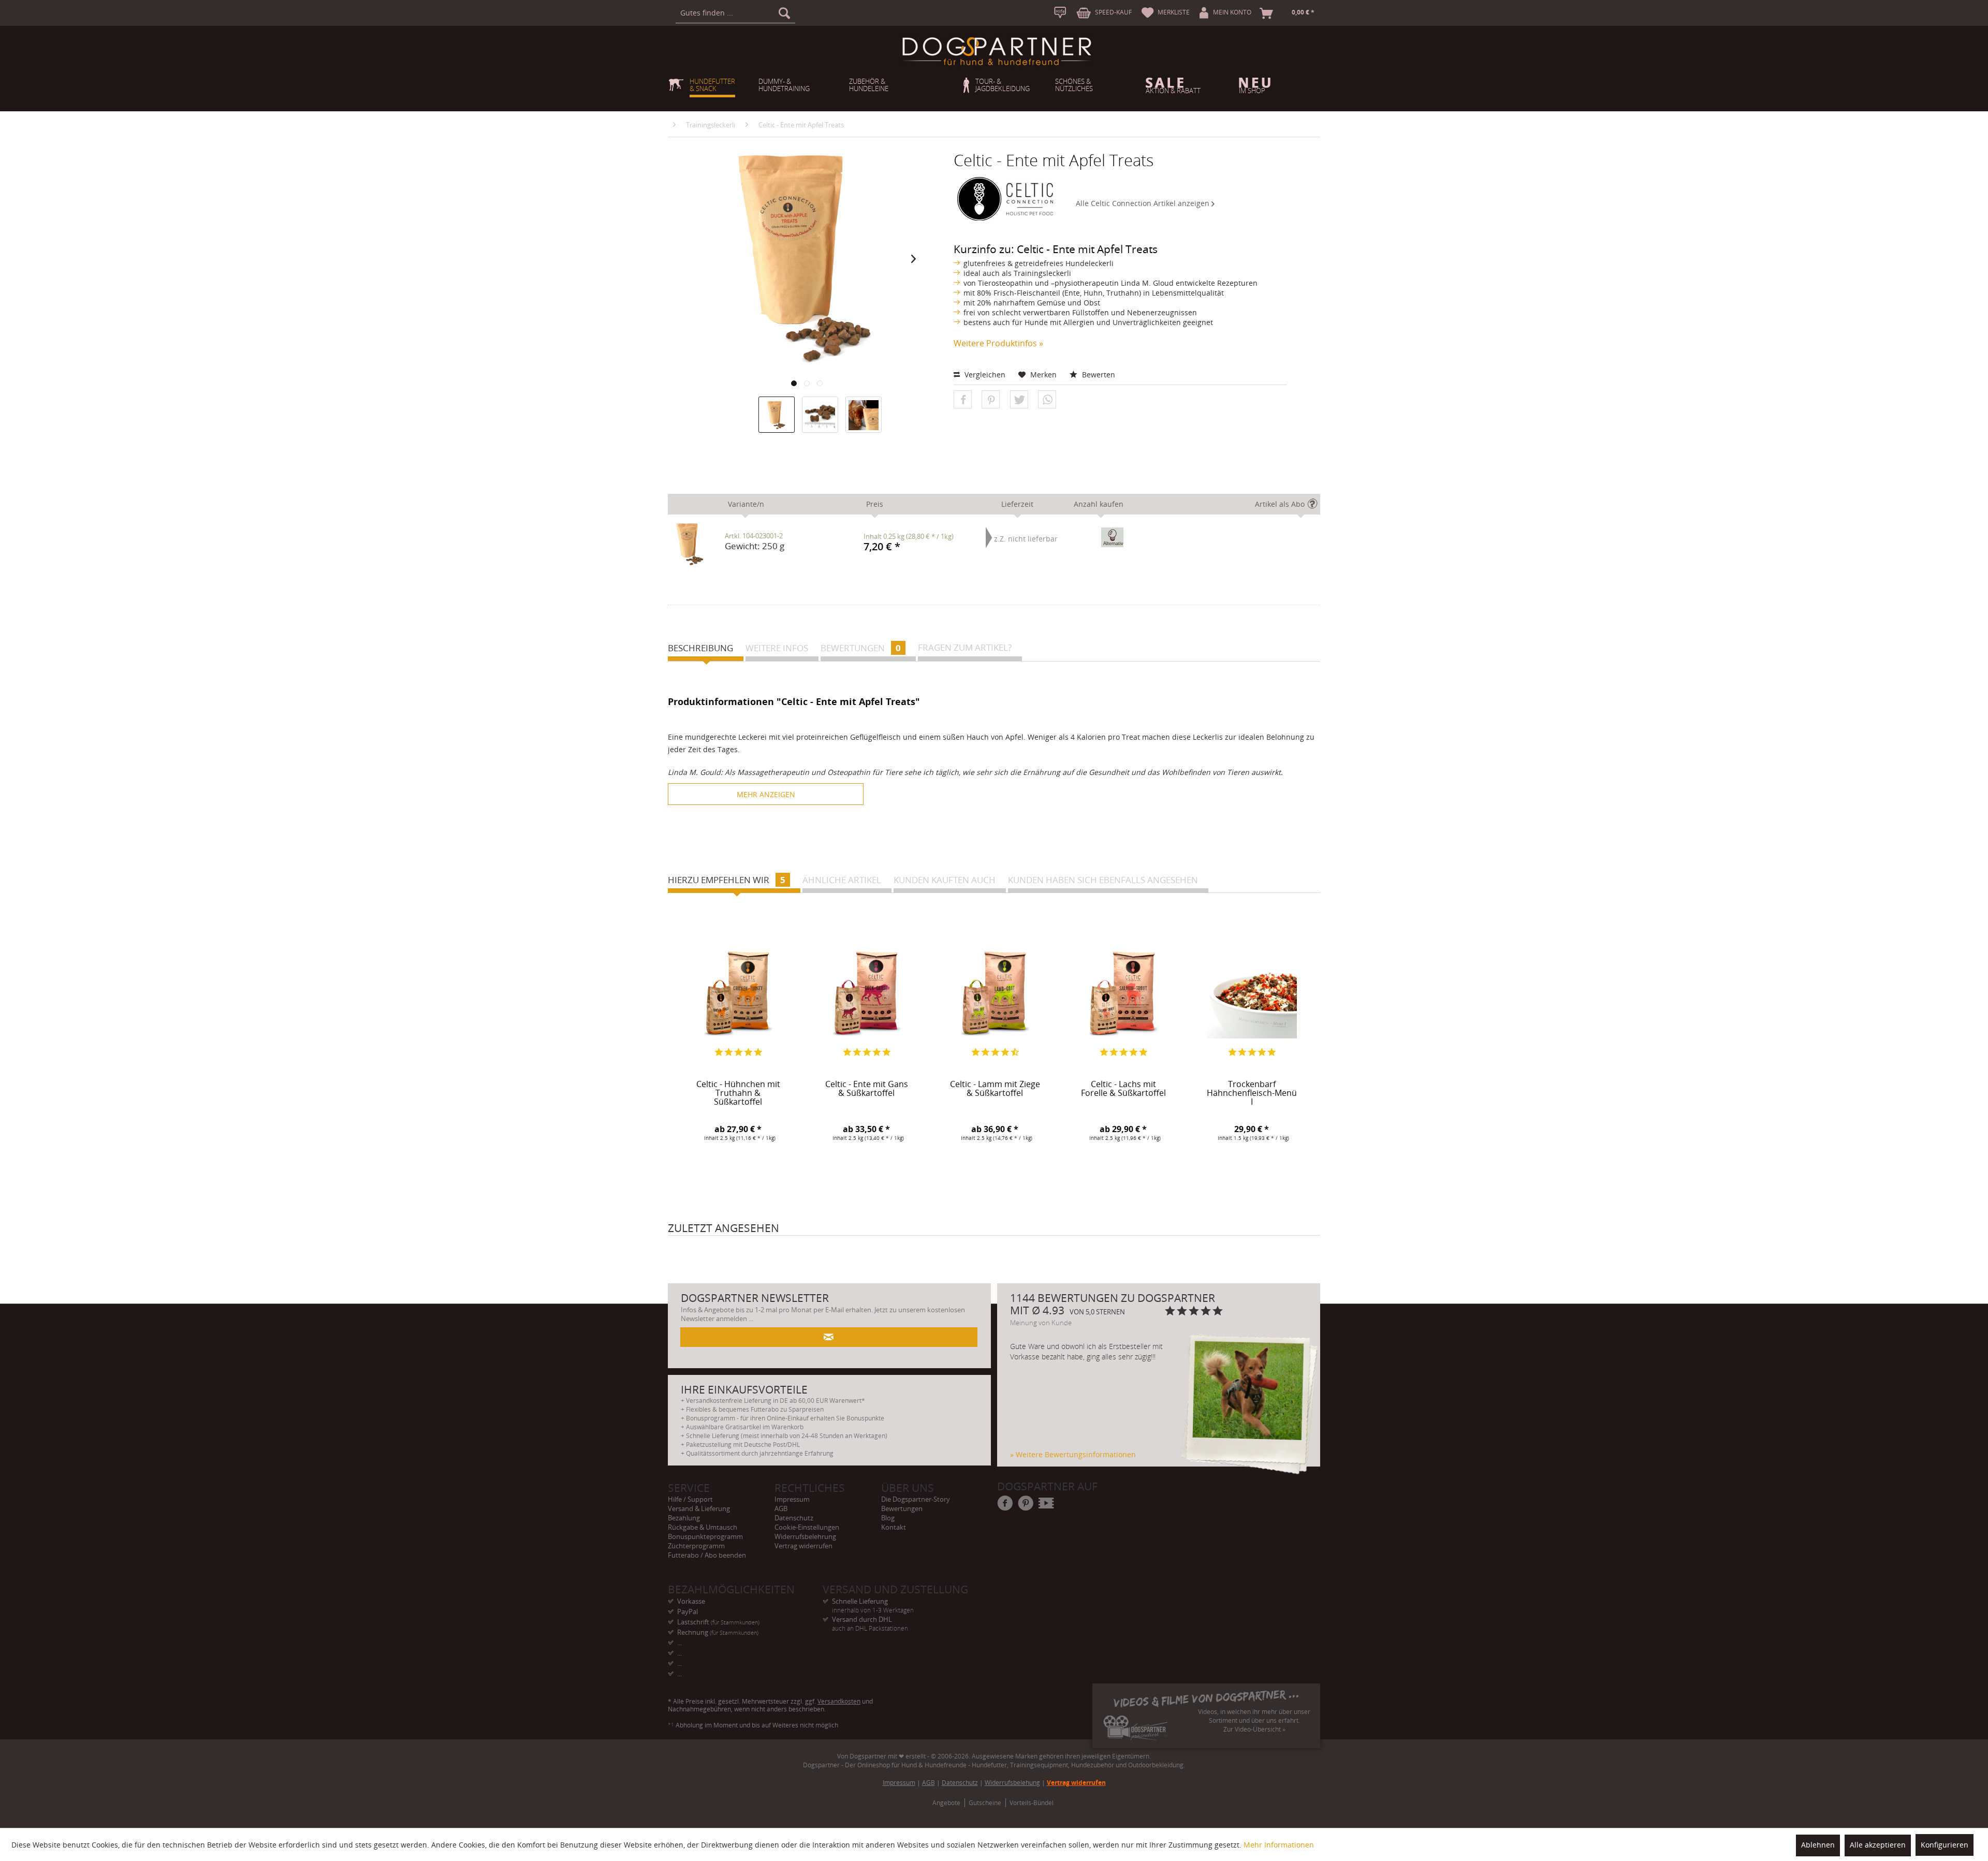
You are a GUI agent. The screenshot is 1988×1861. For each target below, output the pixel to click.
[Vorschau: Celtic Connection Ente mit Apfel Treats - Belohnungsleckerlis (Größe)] (820, 415)
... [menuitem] (679, 1643)
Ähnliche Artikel (842, 880)
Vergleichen (984, 375)
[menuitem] (735, 13)
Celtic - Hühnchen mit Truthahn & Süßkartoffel (738, 1091)
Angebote (946, 1803)
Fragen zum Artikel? (965, 647)
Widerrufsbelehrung (805, 1536)
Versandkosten (839, 1701)
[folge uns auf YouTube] (1047, 1504)
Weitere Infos (777, 648)
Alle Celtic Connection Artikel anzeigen (1144, 203)
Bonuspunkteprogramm (705, 1536)
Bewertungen (861, 648)
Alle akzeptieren (1878, 1845)
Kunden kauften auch (945, 880)
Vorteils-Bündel (1032, 1803)
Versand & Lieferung (699, 1508)
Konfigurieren (1945, 1845)
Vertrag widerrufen (803, 1546)
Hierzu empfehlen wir (727, 880)
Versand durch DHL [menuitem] (870, 1620)
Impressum (792, 1499)
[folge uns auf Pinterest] (1026, 1504)
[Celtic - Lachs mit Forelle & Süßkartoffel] (1123, 993)
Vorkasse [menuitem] (691, 1601)
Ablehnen (1818, 1845)
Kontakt (894, 1527)
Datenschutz (794, 1518)
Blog (888, 1518)
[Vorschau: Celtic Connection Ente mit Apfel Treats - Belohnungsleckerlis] (777, 415)
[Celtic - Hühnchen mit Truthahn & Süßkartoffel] (738, 993)
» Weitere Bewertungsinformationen (1073, 1454)
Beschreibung (700, 648)
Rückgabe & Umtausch (703, 1527)
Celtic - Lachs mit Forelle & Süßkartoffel (1123, 1089)
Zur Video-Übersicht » (1254, 1729)
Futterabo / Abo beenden (707, 1555)
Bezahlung (684, 1518)
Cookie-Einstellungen (807, 1527)
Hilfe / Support (690, 1499)
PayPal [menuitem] (688, 1611)
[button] (963, 400)
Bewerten (1098, 375)
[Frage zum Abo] (1315, 506)
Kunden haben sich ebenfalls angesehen (1103, 880)
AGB (781, 1508)
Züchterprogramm (696, 1546)
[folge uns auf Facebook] (1005, 1504)
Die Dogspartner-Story (916, 1499)
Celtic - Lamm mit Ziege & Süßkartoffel (995, 1089)
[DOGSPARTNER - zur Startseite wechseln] (997, 51)
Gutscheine (985, 1803)
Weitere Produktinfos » (998, 343)
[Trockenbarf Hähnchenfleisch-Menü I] (1252, 993)
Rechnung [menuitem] (718, 1632)
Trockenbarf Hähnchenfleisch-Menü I (1252, 1091)
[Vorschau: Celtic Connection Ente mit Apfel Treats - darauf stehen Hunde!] (864, 415)
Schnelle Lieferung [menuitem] (873, 1601)
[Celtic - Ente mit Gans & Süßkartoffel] (867, 993)
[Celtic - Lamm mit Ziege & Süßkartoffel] (995, 993)
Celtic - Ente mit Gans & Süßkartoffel (867, 1089)
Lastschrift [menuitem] (718, 1622)
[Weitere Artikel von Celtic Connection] (1007, 201)
